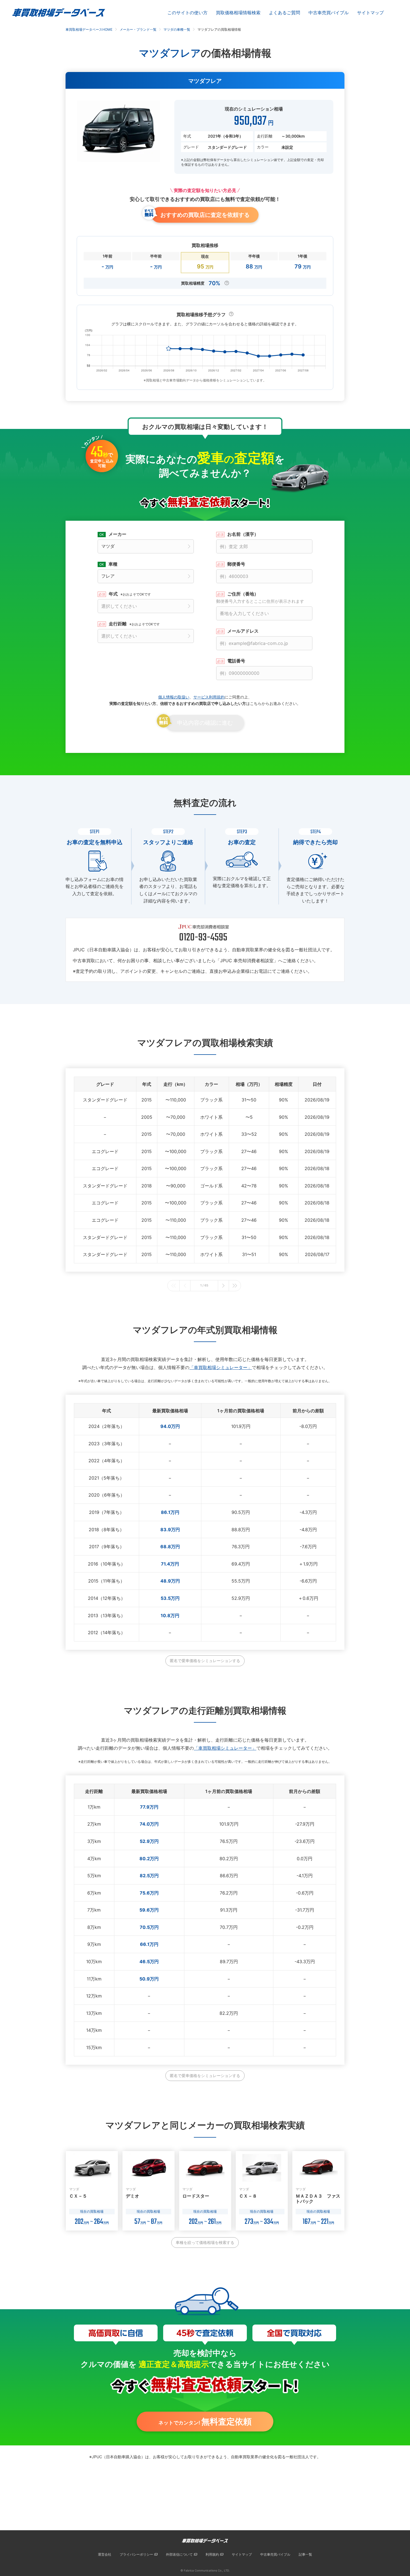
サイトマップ (370, 13)
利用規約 (212, 2554)
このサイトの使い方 (187, 13)
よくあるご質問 (284, 13)
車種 (113, 564)
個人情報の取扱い (174, 697)
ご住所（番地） (260, 597)
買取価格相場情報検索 (238, 13)
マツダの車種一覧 (177, 29)
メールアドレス (243, 631)
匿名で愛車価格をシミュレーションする (205, 1661)
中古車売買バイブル (329, 13)
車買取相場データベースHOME (89, 29)
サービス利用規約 (209, 697)
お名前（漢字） (243, 534)
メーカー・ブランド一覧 (138, 29)
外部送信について (179, 2554)
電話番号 (236, 661)
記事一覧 (305, 2554)
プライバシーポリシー (136, 2554)
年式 (130, 594)
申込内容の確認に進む (205, 723)
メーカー (117, 534)
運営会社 (105, 2554)
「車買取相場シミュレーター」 (221, 1367)
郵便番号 (236, 564)
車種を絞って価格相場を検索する (205, 2242)
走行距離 (134, 624)
